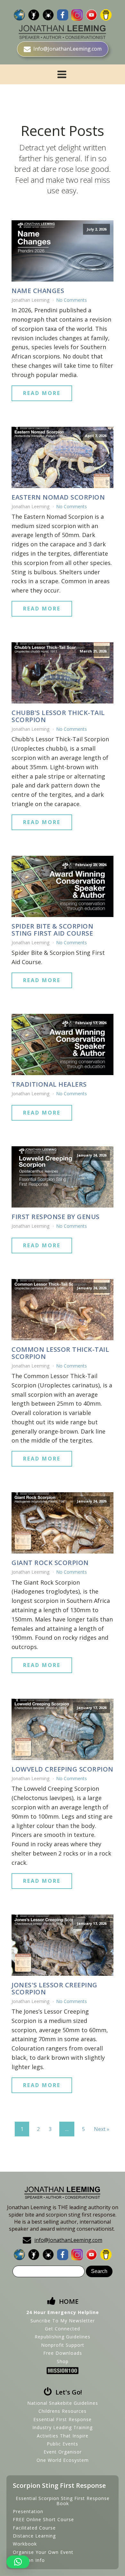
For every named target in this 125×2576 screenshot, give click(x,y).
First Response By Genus (56, 1217)
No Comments (71, 300)
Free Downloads (63, 2353)
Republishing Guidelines (63, 2337)
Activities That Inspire (63, 2436)
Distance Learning (34, 2536)
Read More (42, 393)
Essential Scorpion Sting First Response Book (63, 2501)
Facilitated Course (34, 2528)
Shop (63, 2361)
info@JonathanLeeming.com (68, 2240)
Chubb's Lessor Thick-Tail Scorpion (58, 716)
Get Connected (63, 2329)
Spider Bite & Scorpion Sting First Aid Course (52, 930)
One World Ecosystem (63, 2460)
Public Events (63, 2444)
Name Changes (38, 291)
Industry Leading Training (63, 2427)
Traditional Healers (49, 1084)
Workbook (25, 2544)
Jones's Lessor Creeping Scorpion (54, 1989)
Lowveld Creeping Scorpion (63, 1769)
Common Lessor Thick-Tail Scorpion (60, 1353)
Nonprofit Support (63, 2345)
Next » (102, 2129)
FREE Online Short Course (43, 2519)
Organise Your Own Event (43, 2552)
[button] (18, 2562)
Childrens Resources (63, 2411)
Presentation (28, 2511)
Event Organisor (63, 2452)
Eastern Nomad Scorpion (58, 497)
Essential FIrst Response (63, 2419)
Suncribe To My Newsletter (63, 2321)
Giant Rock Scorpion (50, 1563)
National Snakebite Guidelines (63, 2403)
